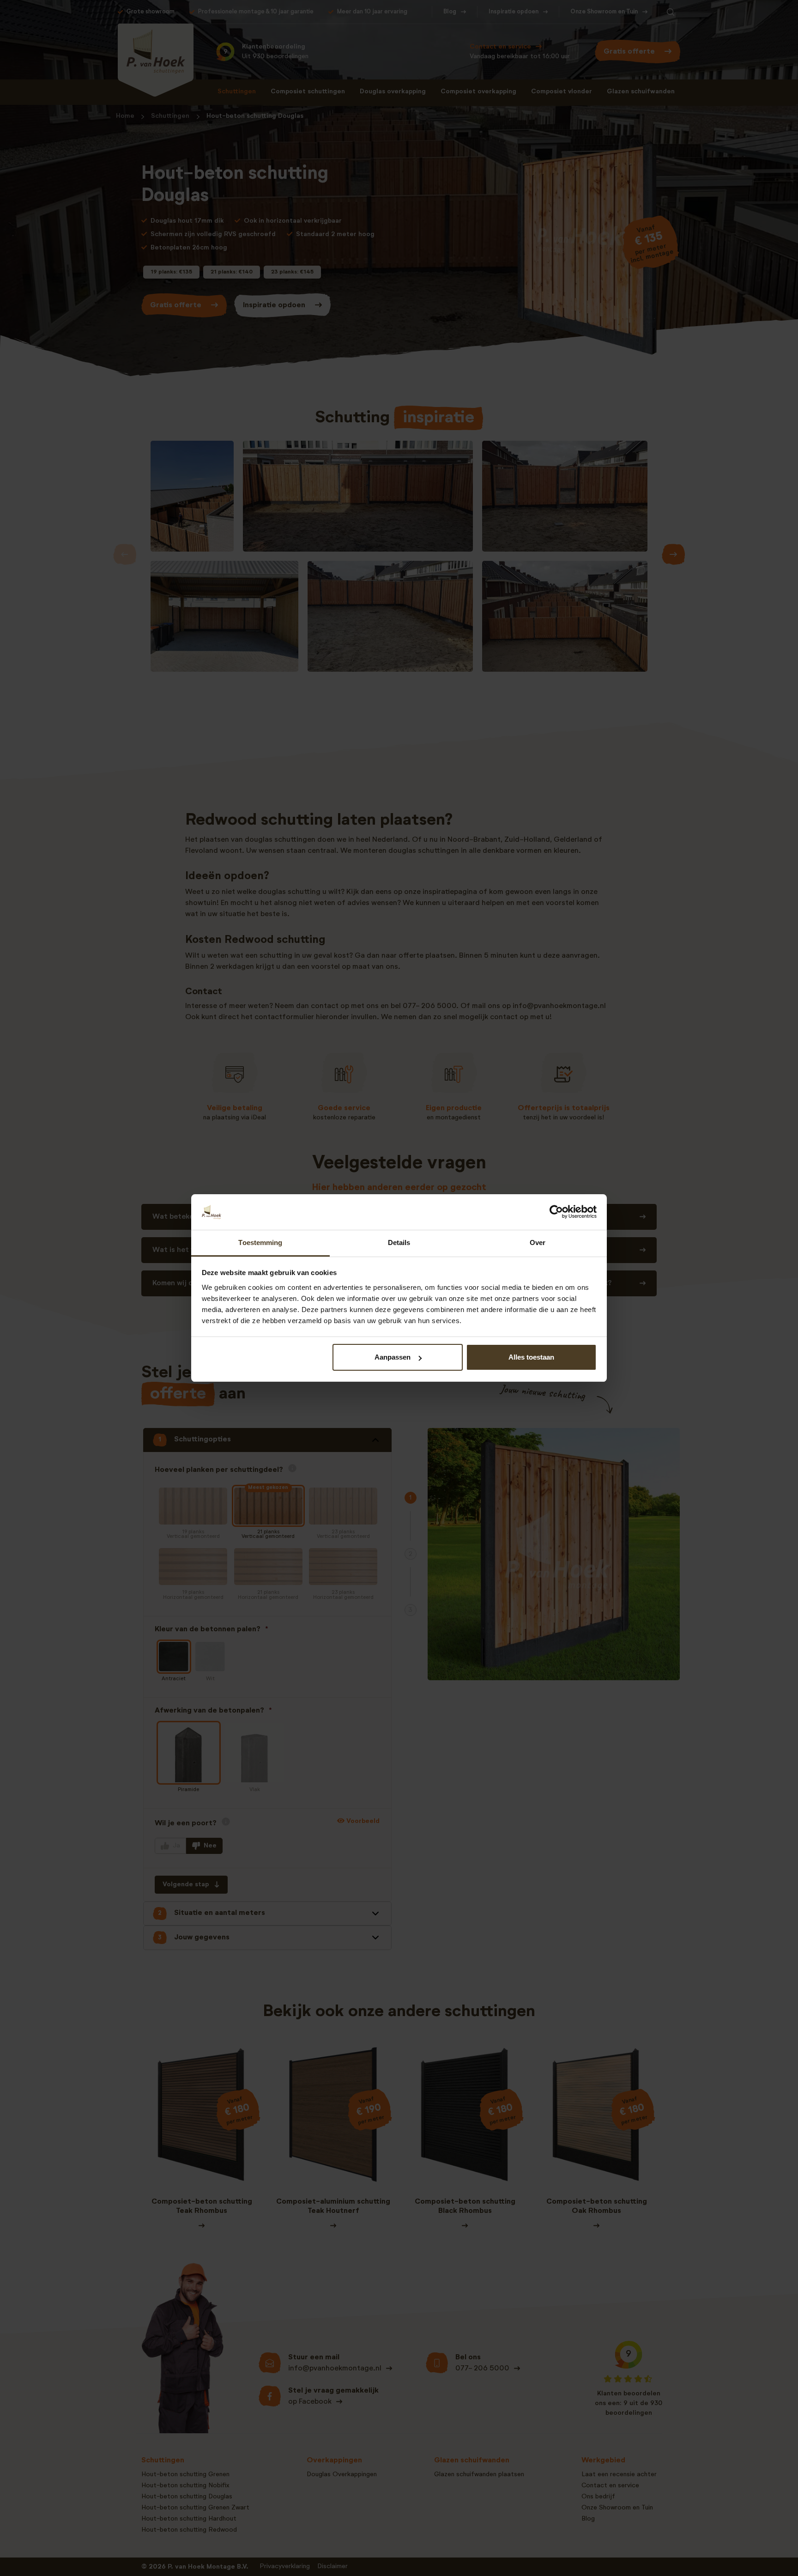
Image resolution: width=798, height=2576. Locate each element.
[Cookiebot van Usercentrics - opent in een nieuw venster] (556, 1212)
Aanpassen (393, 1357)
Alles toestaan (531, 1357)
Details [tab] (399, 1242)
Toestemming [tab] (260, 1242)
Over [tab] (538, 1242)
